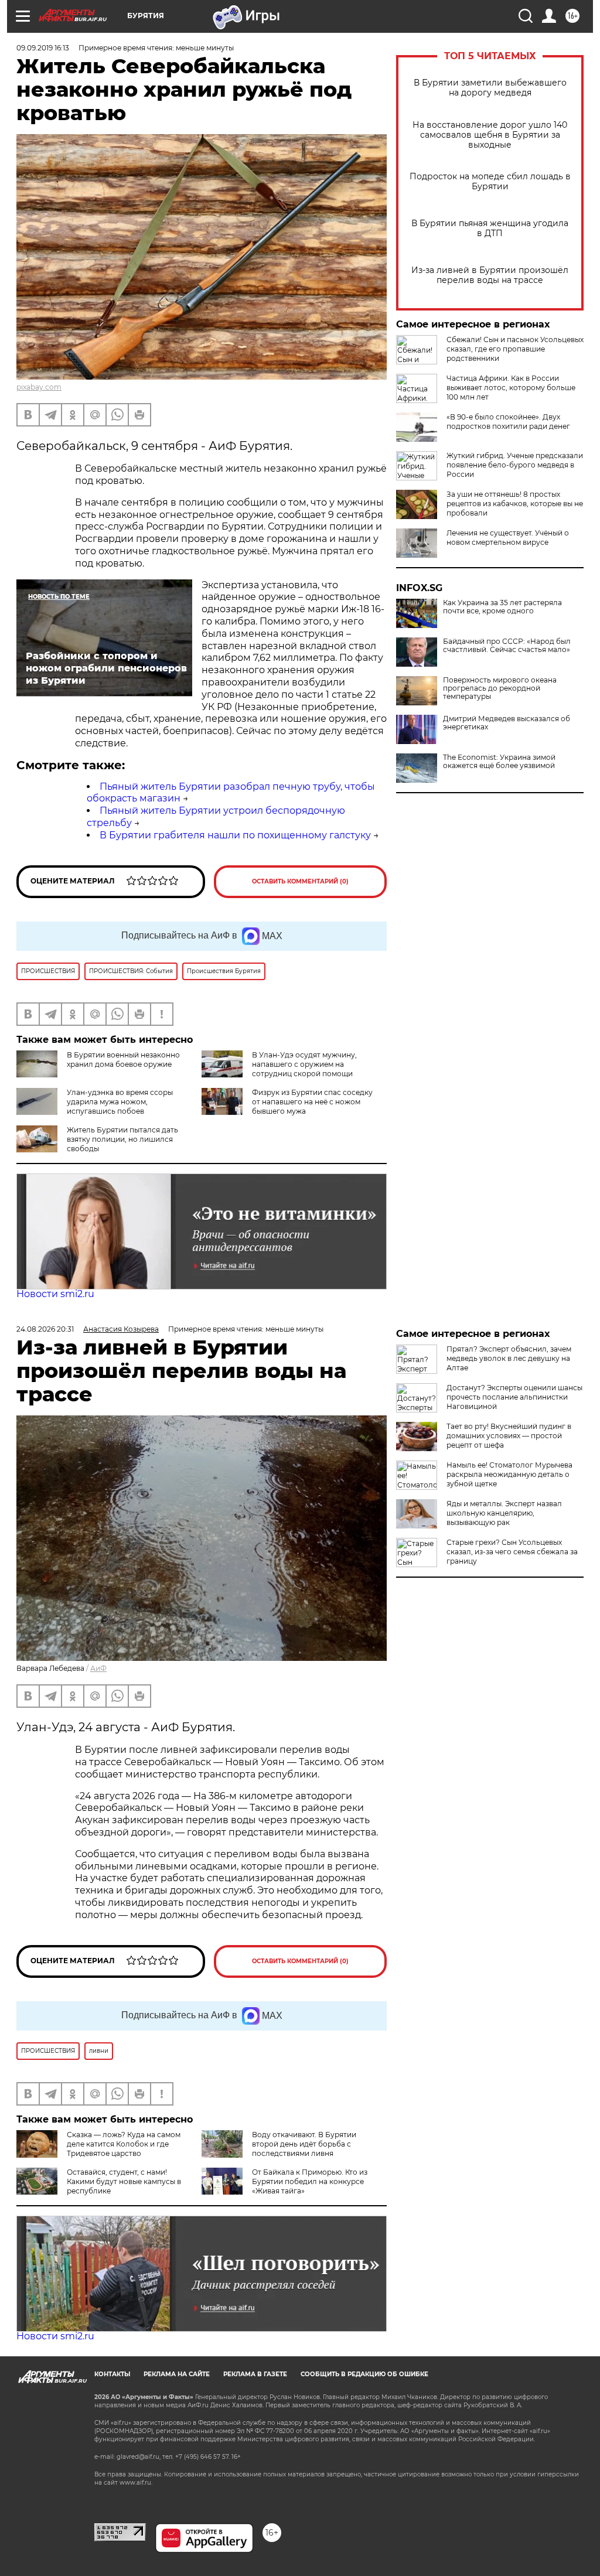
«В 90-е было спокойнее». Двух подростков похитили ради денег (508, 422)
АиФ (98, 1668)
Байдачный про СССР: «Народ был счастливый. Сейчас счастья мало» (507, 646)
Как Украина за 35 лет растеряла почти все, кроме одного (502, 607)
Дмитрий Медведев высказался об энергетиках (507, 723)
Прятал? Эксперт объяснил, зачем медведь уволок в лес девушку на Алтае (509, 1358)
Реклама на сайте (177, 2374)
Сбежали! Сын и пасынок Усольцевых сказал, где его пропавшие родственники (515, 349)
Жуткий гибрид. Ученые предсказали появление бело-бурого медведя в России (515, 465)
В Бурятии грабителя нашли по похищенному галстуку (235, 835)
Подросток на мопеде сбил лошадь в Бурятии (490, 182)
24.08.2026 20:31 (45, 1329)
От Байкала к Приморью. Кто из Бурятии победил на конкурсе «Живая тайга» (310, 2181)
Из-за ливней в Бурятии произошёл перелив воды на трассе (490, 275)
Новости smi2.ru (55, 1294)
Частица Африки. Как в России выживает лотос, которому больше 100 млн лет (511, 388)
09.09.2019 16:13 (43, 48)
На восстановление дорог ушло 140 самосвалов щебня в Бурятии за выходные (490, 135)
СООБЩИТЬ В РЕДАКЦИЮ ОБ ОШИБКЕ (364, 2374)
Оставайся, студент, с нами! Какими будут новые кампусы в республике (124, 2181)
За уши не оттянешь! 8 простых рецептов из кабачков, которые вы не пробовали (515, 504)
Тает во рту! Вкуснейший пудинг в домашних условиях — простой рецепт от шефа (509, 1436)
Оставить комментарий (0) (300, 881)
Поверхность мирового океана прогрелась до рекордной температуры (500, 688)
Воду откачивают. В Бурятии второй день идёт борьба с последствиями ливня (304, 2144)
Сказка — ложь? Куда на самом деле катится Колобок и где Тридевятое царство (124, 2144)
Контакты (112, 2374)
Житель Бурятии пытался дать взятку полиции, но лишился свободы (122, 1139)
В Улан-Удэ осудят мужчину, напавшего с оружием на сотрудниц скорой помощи (304, 1064)
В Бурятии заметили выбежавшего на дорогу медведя (490, 88)
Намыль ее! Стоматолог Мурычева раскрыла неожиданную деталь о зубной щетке (509, 1474)
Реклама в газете (255, 2374)
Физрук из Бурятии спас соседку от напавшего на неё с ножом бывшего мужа (312, 1102)
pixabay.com (39, 387)
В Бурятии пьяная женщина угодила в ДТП (490, 228)
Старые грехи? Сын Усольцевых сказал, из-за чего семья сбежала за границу (512, 1552)
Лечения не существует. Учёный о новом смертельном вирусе (508, 538)
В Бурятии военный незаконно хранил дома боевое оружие (123, 1060)
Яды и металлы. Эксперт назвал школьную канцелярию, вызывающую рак (504, 1513)
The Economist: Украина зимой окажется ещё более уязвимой (499, 762)
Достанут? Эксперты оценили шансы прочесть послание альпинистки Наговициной (514, 1397)
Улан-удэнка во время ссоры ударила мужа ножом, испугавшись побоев (120, 1102)
